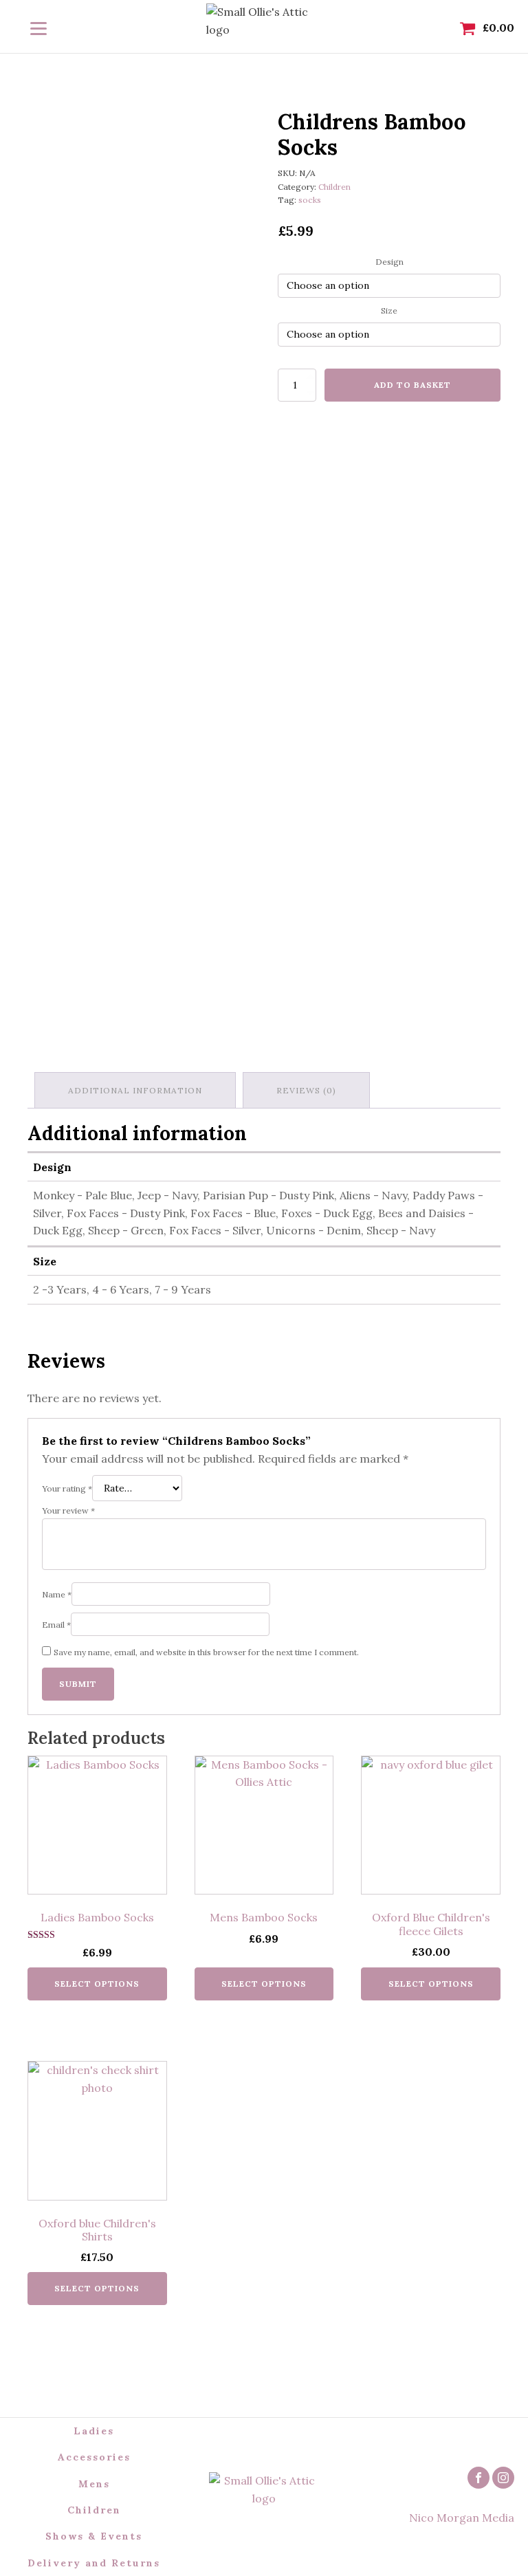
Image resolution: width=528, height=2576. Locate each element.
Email (56, 1625)
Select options (97, 1984)
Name (57, 1594)
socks (310, 200)
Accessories (94, 2457)
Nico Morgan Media (462, 2518)
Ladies (94, 2431)
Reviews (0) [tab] (306, 1090)
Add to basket (412, 385)
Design (389, 262)
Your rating (67, 1488)
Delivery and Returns (94, 2563)
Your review (68, 1510)
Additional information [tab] (135, 1090)
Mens (94, 2484)
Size (389, 310)
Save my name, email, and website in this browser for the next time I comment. (206, 1652)
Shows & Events (94, 2536)
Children (334, 187)
